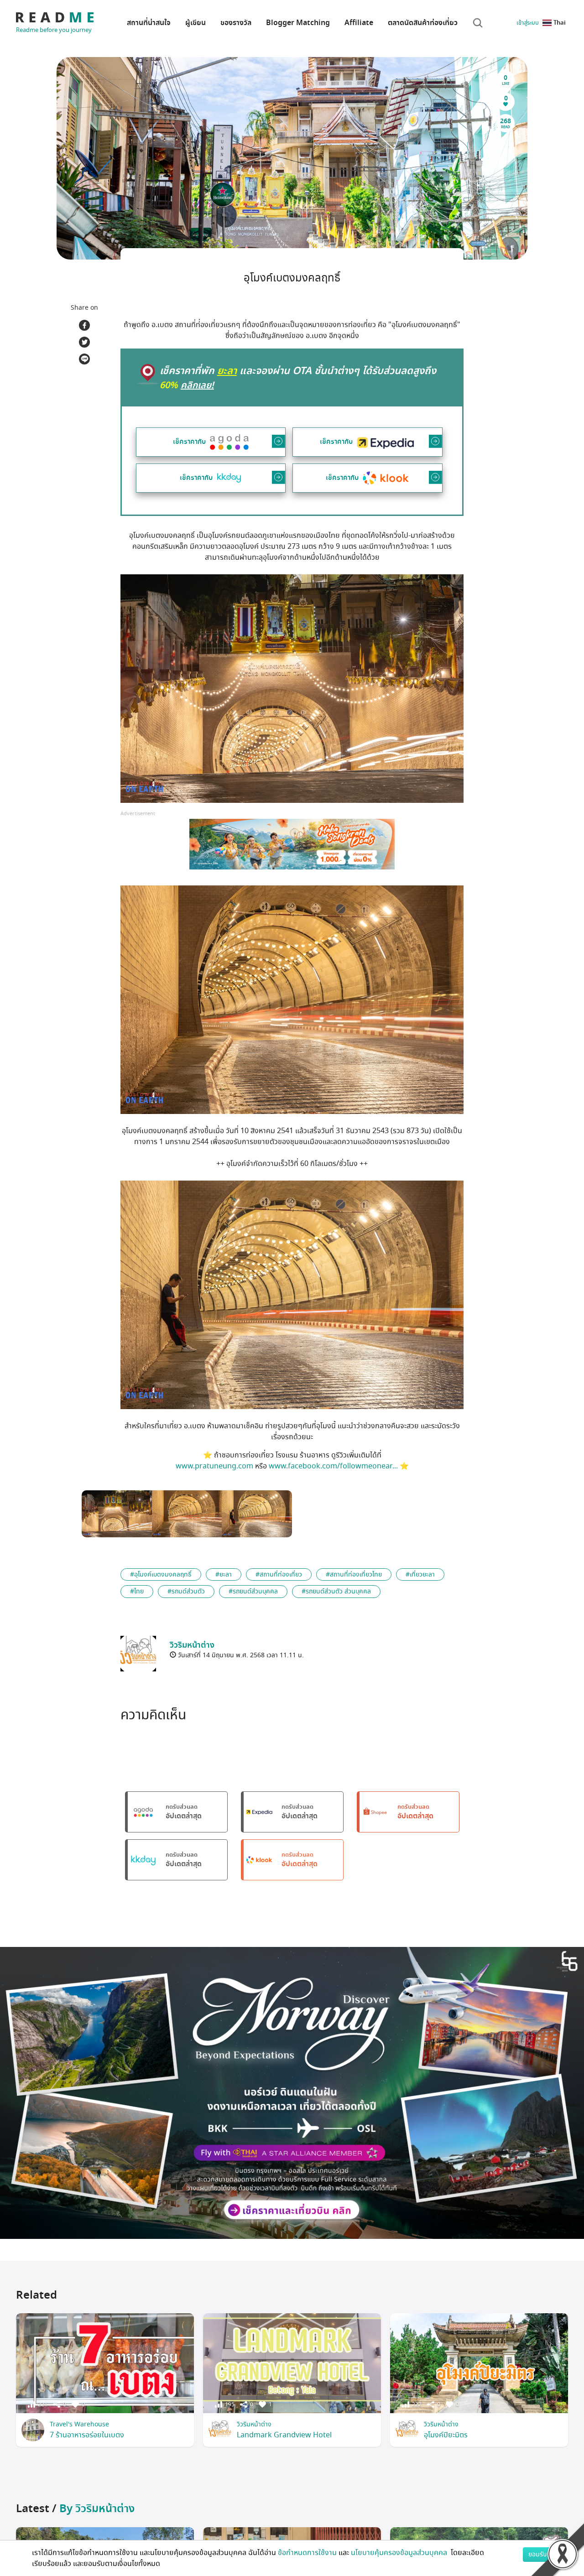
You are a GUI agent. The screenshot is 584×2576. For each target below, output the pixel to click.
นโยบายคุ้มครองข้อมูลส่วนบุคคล (400, 2553)
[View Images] (117, 1514)
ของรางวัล (236, 23)
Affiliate (359, 23)
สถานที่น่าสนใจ (149, 23)
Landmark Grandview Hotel (284, 2435)
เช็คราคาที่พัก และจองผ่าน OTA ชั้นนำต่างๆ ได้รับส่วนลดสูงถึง (298, 378)
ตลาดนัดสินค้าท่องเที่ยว (423, 23)
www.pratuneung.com (214, 1466)
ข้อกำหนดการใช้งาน (307, 2553)
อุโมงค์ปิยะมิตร (446, 2435)
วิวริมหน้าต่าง (254, 2424)
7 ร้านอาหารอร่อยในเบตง (87, 2435)
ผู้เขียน (196, 23)
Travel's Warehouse (79, 2424)
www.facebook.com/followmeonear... (333, 1466)
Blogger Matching (298, 23)
